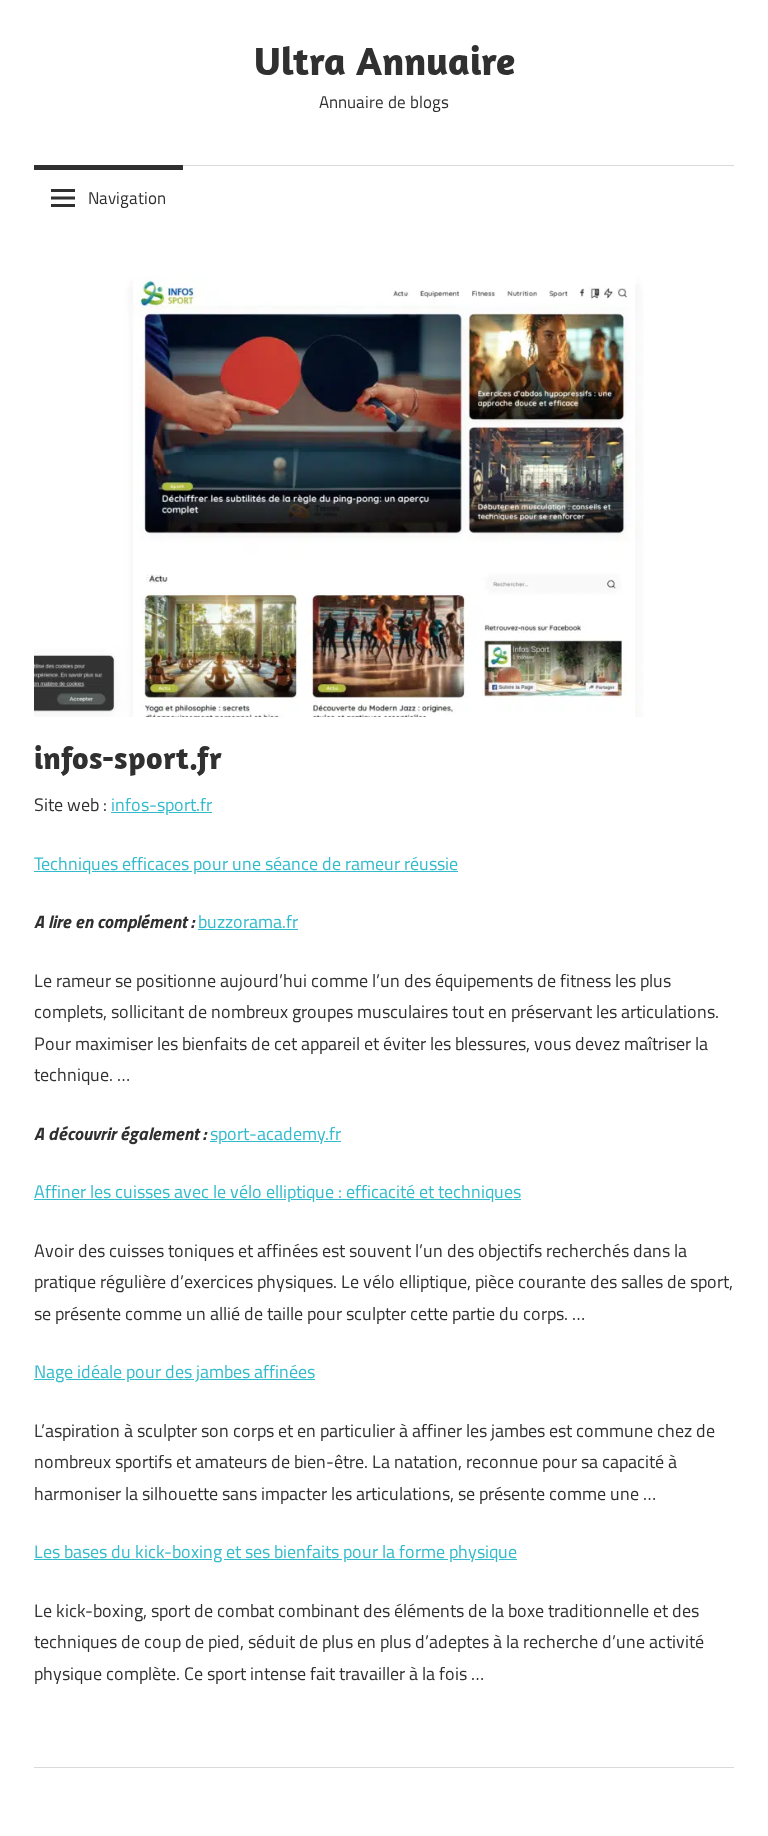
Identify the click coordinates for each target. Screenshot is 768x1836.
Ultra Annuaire (384, 60)
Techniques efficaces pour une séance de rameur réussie (246, 863)
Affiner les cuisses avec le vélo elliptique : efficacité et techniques (277, 1191)
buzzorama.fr (248, 921)
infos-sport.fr (161, 804)
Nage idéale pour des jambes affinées (174, 1371)
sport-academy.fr (275, 1133)
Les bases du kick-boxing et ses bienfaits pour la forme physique (275, 1551)
